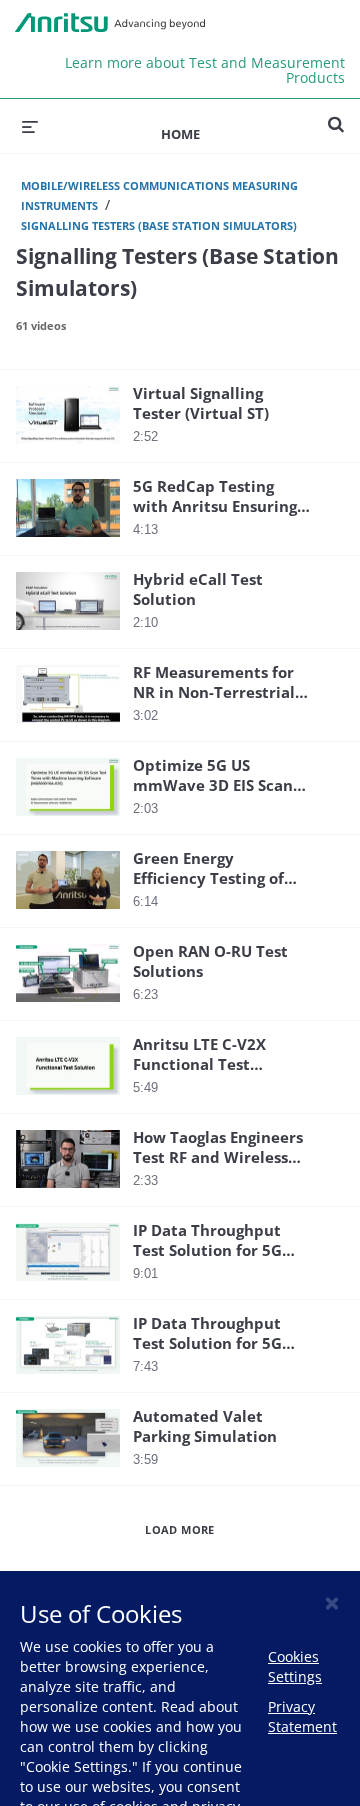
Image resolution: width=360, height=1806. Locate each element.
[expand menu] (30, 126)
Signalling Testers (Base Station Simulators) (159, 225)
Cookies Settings (295, 1666)
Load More (180, 1529)
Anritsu (110, 23)
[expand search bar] (336, 116)
